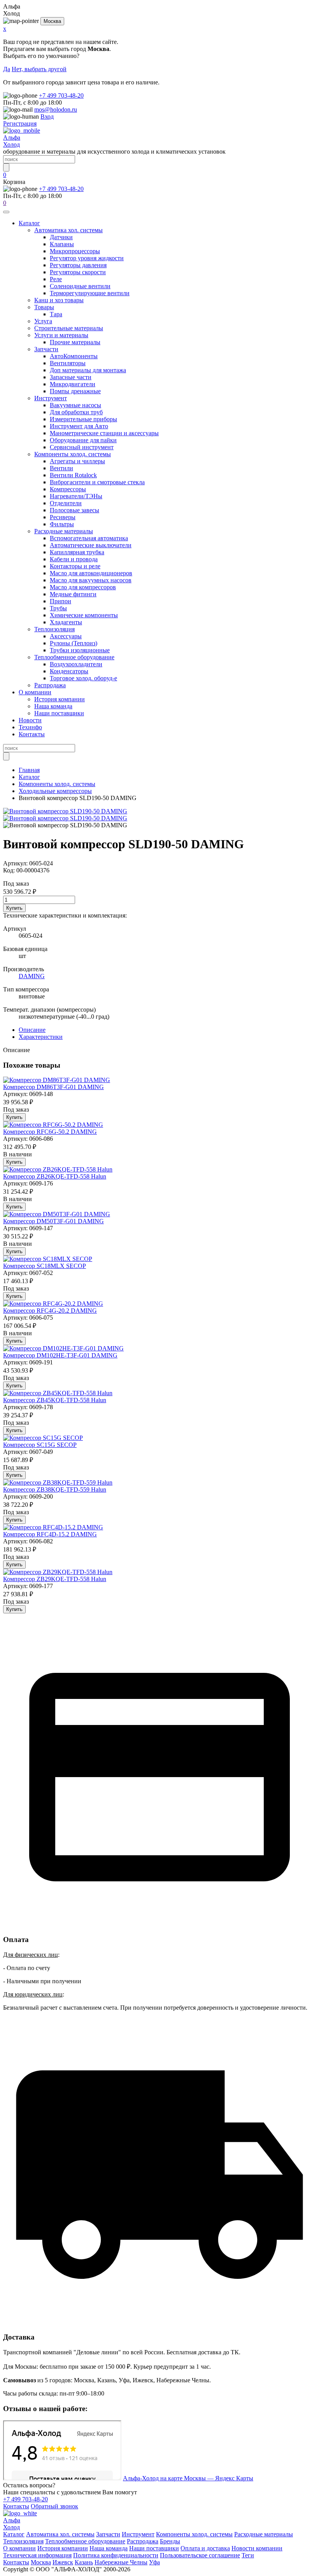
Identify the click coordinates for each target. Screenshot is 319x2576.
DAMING (32, 976)
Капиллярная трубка (77, 552)
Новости (30, 720)
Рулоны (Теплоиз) (74, 643)
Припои (60, 601)
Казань (84, 2562)
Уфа (154, 2562)
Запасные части (71, 377)
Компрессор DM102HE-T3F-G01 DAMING (60, 1355)
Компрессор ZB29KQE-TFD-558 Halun (55, 1579)
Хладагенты (66, 622)
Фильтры (62, 524)
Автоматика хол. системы (68, 230)
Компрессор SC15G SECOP (40, 1445)
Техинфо (30, 727)
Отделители (66, 503)
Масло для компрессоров (83, 587)
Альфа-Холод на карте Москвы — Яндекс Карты (188, 2478)
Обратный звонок (54, 2506)
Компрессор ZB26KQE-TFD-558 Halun (55, 1176)
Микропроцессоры (75, 251)
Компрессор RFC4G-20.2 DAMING (50, 1311)
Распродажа (50, 685)
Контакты (32, 734)
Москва (52, 21)
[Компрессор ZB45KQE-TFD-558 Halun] (58, 1393)
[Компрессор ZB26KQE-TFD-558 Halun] (58, 1169)
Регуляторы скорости (78, 272)
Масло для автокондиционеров (91, 573)
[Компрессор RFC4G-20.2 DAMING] (53, 1304)
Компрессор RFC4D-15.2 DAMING (50, 1534)
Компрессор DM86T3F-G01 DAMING (53, 1087)
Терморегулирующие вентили (90, 293)
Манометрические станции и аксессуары (104, 433)
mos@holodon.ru (56, 109)
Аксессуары (66, 636)
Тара (56, 314)
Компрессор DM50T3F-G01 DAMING (53, 1221)
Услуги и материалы (61, 335)
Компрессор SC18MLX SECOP (45, 1266)
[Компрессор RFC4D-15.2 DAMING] (53, 1527)
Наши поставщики (59, 713)
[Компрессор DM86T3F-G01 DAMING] (57, 1080)
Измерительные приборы (83, 419)
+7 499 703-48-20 (61, 95)
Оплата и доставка (205, 2548)
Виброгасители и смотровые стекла (97, 482)
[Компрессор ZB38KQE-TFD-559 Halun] (58, 1482)
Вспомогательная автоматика (89, 538)
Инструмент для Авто (79, 426)
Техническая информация (37, 2555)
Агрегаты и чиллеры (77, 461)
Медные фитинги (73, 594)
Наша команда (53, 706)
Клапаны (62, 244)
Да (7, 69)
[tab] (32, 1030)
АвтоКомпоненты (74, 356)
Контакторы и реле (75, 566)
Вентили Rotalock (73, 475)
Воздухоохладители (76, 664)
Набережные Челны (121, 2562)
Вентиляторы (68, 363)
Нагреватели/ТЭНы (76, 496)
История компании (60, 699)
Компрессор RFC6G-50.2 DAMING (50, 1132)
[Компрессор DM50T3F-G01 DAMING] (57, 1214)
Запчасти (46, 349)
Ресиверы (63, 517)
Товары (44, 307)
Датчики (61, 237)
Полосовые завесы (74, 510)
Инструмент (51, 398)
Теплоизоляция (54, 629)
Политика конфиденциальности (116, 2555)
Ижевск (63, 2562)
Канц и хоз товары (59, 300)
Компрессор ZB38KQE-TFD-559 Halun (55, 1489)
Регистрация (20, 123)
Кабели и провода (74, 559)
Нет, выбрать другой (39, 69)
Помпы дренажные (75, 391)
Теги (248, 2555)
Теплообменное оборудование (74, 657)
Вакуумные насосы (75, 405)
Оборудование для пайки (83, 440)
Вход (47, 116)
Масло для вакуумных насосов (91, 580)
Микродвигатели (73, 384)
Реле (56, 279)
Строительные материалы (69, 328)
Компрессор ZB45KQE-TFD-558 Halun (55, 1400)
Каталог (29, 223)
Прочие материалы (75, 342)
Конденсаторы (69, 671)
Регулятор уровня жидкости (87, 258)
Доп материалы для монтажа (88, 370)
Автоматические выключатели (91, 545)
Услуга (43, 321)
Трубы (58, 608)
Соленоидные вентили (80, 286)
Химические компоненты (84, 615)
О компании (35, 692)
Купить (14, 908)
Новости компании (257, 2548)
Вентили (61, 468)
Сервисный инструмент (82, 447)
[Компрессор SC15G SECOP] (43, 1438)
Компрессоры (68, 489)
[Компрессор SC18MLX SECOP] (48, 1259)
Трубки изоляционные (80, 650)
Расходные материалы (64, 531)
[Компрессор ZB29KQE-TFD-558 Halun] (58, 1572)
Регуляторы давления (78, 265)
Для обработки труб (76, 412)
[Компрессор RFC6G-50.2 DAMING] (53, 1125)
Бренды (170, 2541)
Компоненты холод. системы (73, 454)
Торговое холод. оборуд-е (83, 678)
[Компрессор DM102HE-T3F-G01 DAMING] (63, 1348)
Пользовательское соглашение (200, 2555)
